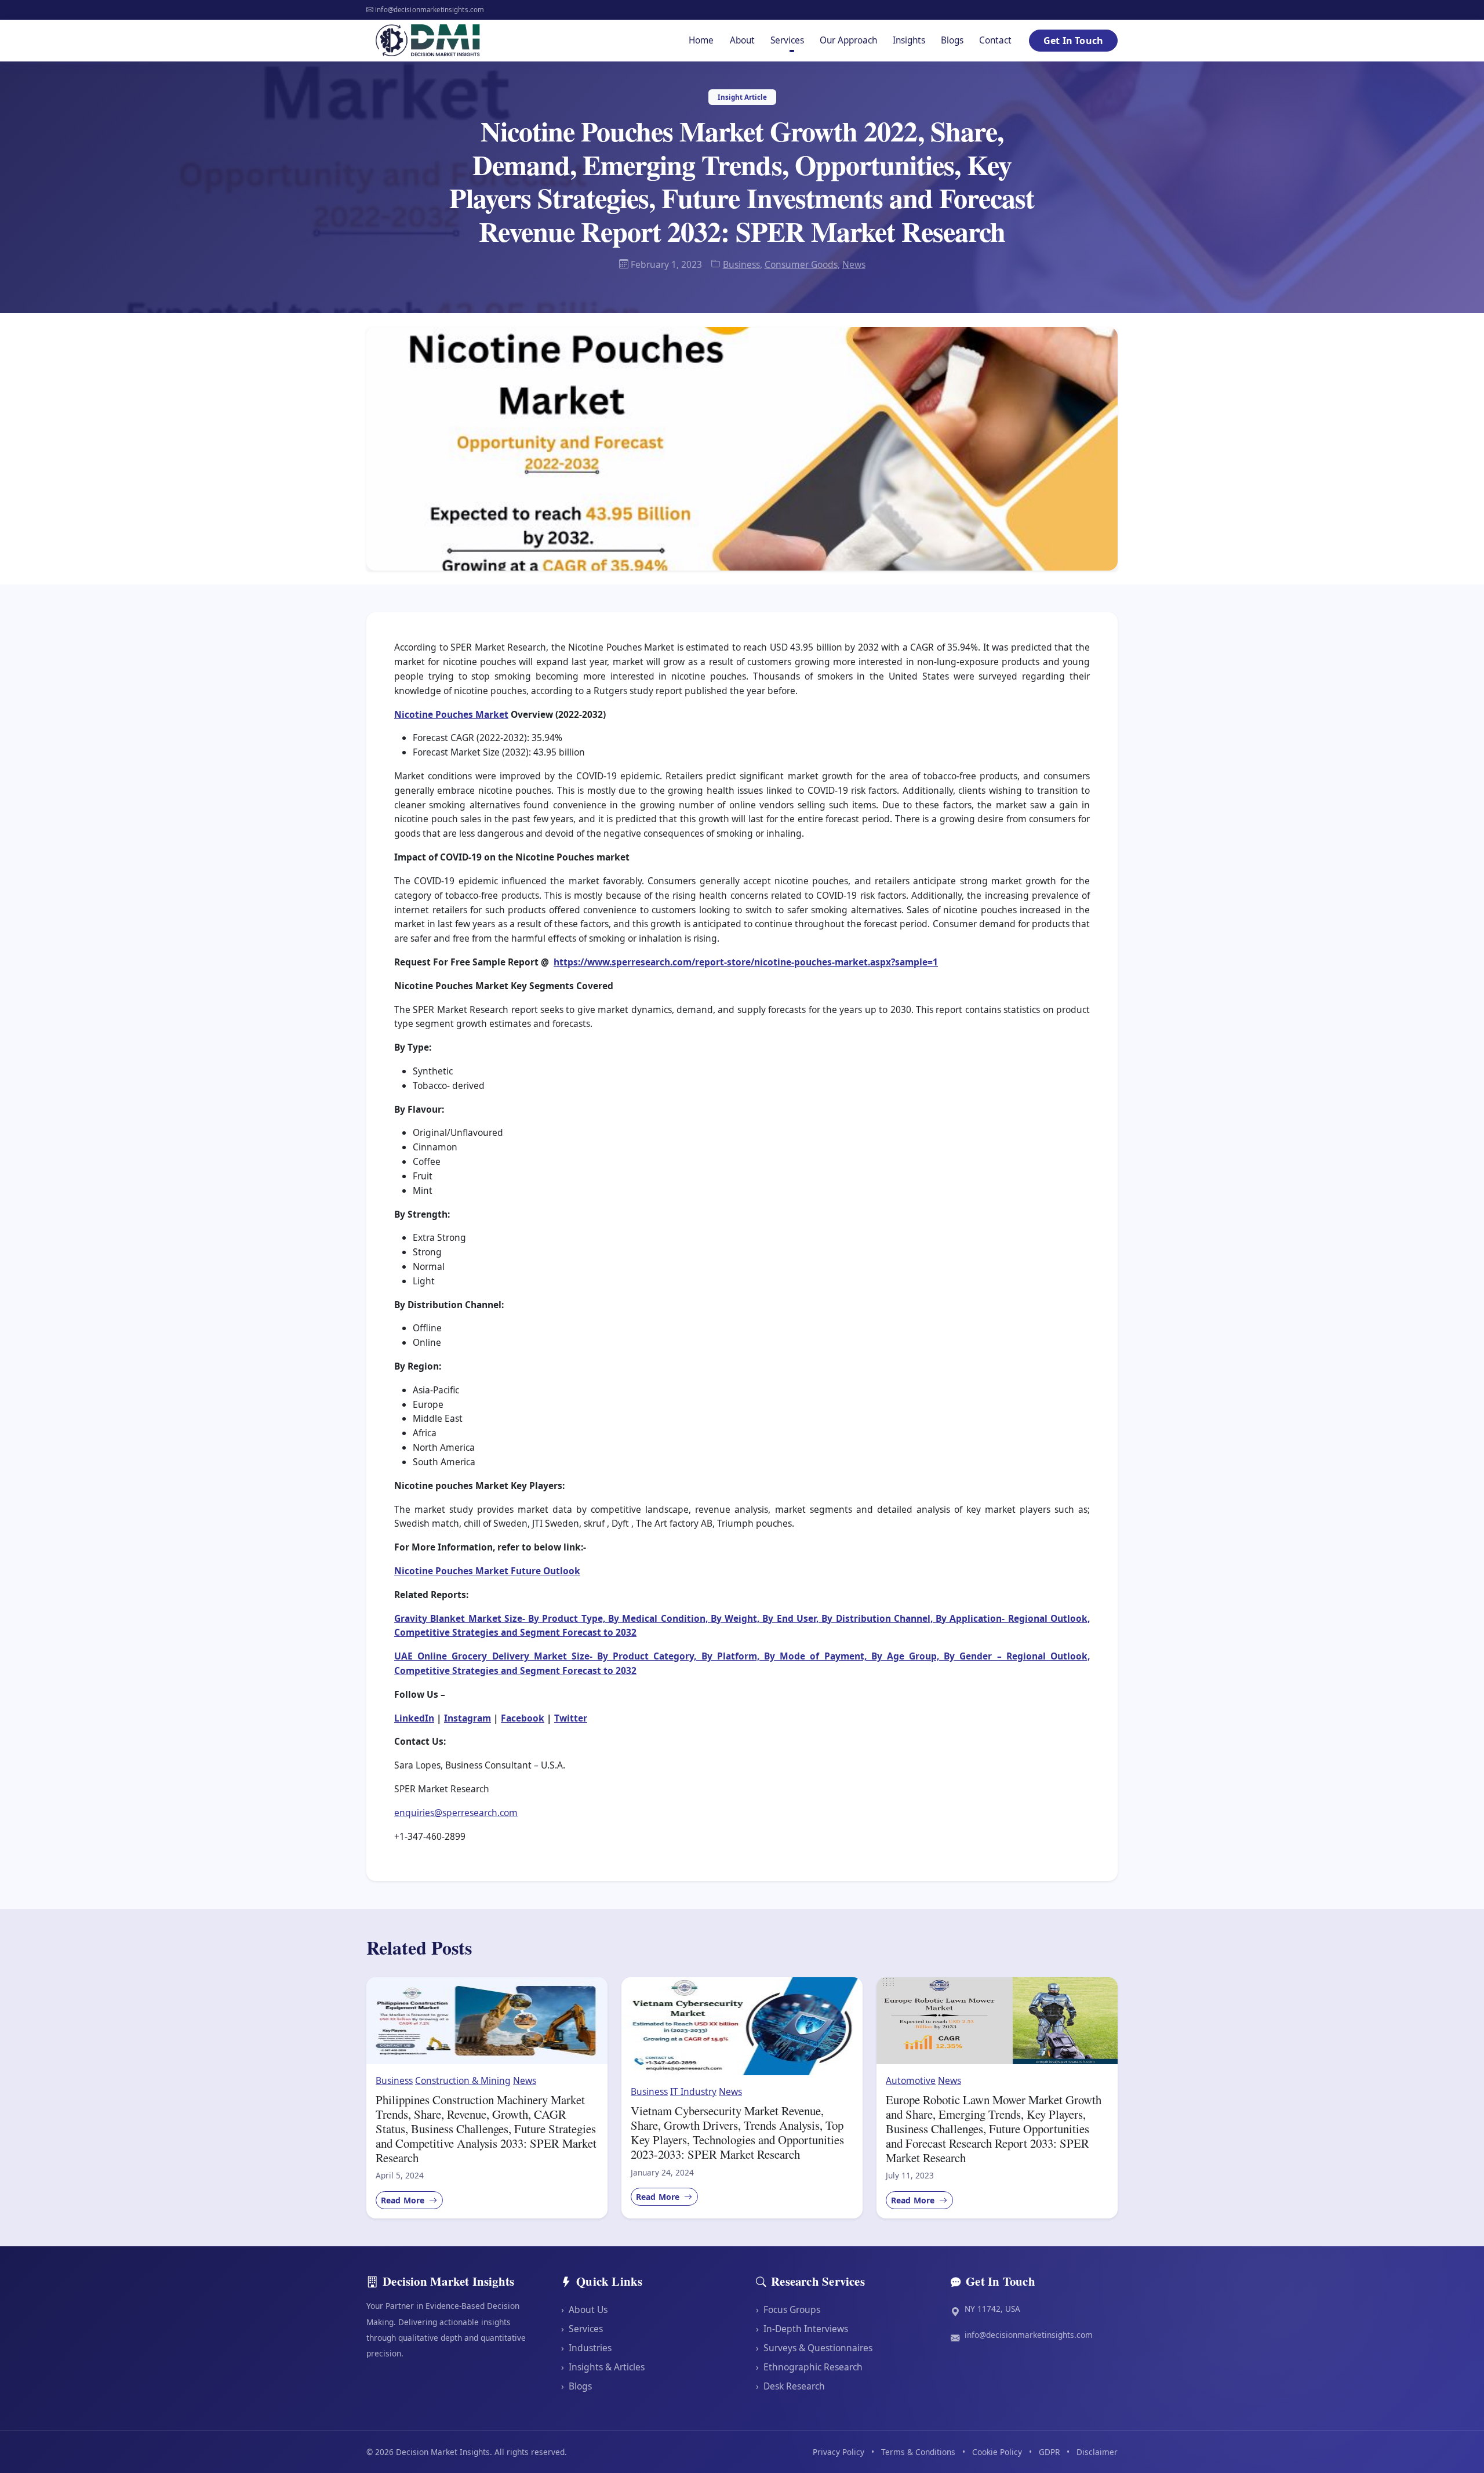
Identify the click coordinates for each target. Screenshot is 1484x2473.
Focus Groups (788, 2309)
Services (582, 2329)
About (742, 40)
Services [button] (787, 40)
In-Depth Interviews (802, 2329)
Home (701, 40)
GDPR (1049, 2452)
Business (741, 264)
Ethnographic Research (809, 2367)
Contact (995, 40)
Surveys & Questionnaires (814, 2348)
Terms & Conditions (918, 2452)
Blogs (952, 40)
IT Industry (693, 2091)
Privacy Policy (839, 2452)
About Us (584, 2309)
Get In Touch (1073, 41)
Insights (909, 40)
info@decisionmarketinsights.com (1029, 2335)
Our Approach (848, 40)
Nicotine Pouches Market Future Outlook (487, 1571)
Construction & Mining (463, 2080)
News (854, 264)
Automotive (911, 2080)
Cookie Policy (997, 2452)
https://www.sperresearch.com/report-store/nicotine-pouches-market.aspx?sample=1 (746, 962)
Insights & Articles (603, 2367)
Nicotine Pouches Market (451, 714)
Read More (404, 2200)
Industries (586, 2348)
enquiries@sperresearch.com (456, 1813)
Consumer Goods (801, 264)
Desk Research (790, 2385)
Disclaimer (1097, 2452)
